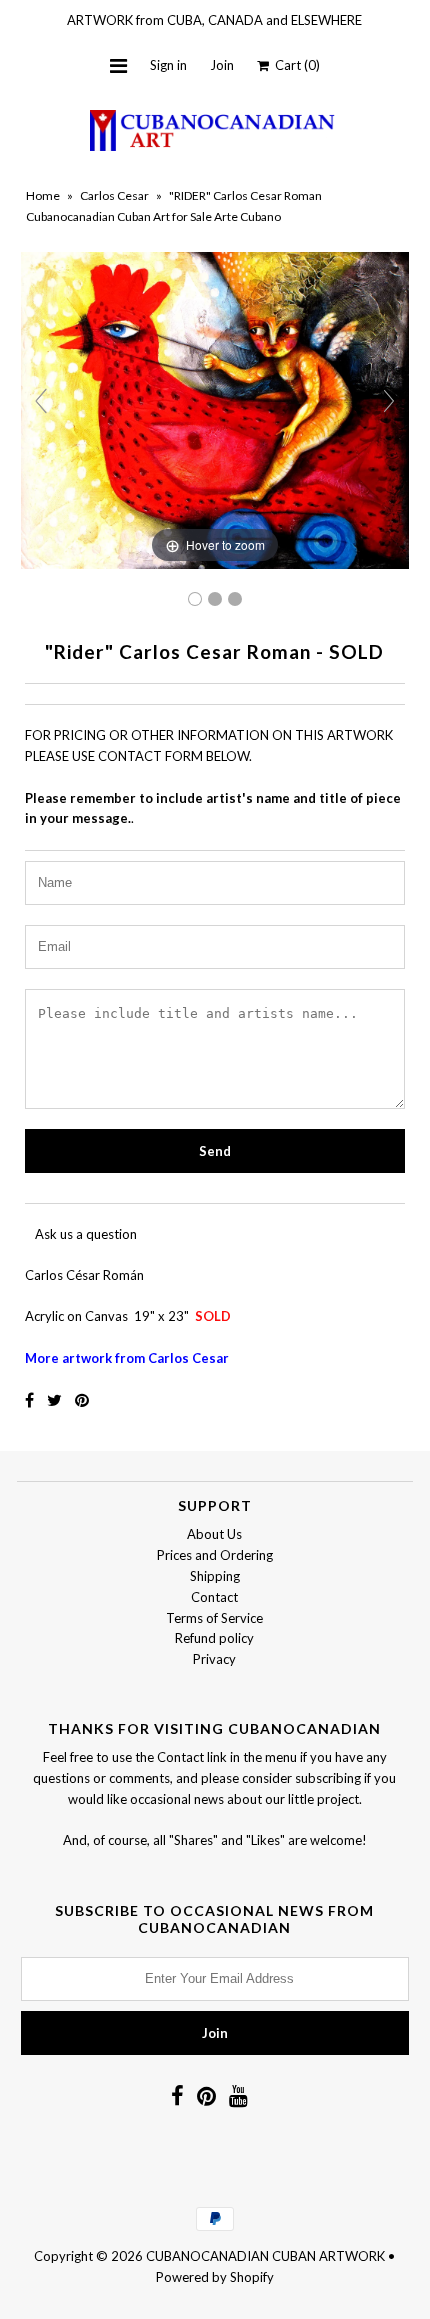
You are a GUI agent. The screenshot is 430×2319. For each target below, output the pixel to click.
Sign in (168, 65)
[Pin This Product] (82, 1399)
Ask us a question (86, 1234)
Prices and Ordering (215, 1555)
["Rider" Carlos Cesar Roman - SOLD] (215, 599)
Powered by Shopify (215, 2277)
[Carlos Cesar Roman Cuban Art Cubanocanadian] (195, 599)
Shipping (215, 1576)
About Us (214, 1534)
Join (222, 65)
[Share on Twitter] (56, 1399)
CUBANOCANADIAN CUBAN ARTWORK (265, 2256)
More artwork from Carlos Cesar (127, 1358)
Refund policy (214, 1638)
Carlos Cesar (114, 195)
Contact (214, 1597)
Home (43, 195)
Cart (294, 65)
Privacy (214, 1659)
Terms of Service (214, 1618)
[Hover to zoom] (214, 409)
